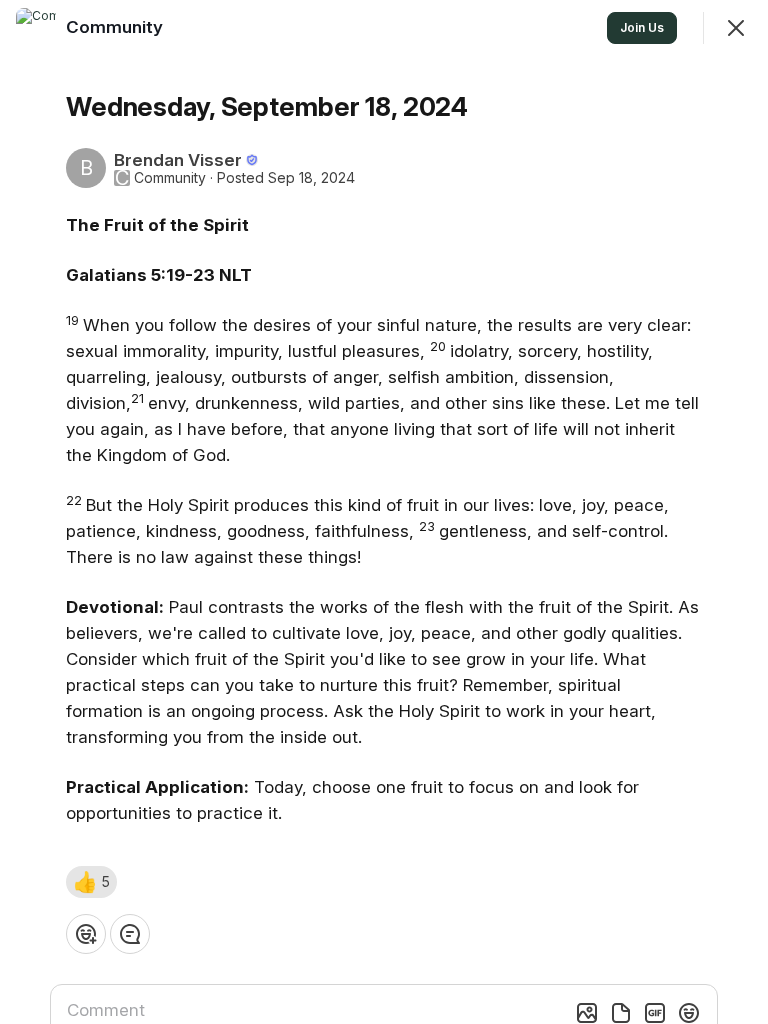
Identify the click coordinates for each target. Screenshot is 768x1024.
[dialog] (384, 512)
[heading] (116, 27)
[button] (91, 882)
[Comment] (130, 934)
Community (170, 178)
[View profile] (36, 28)
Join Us (642, 27)
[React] (86, 934)
